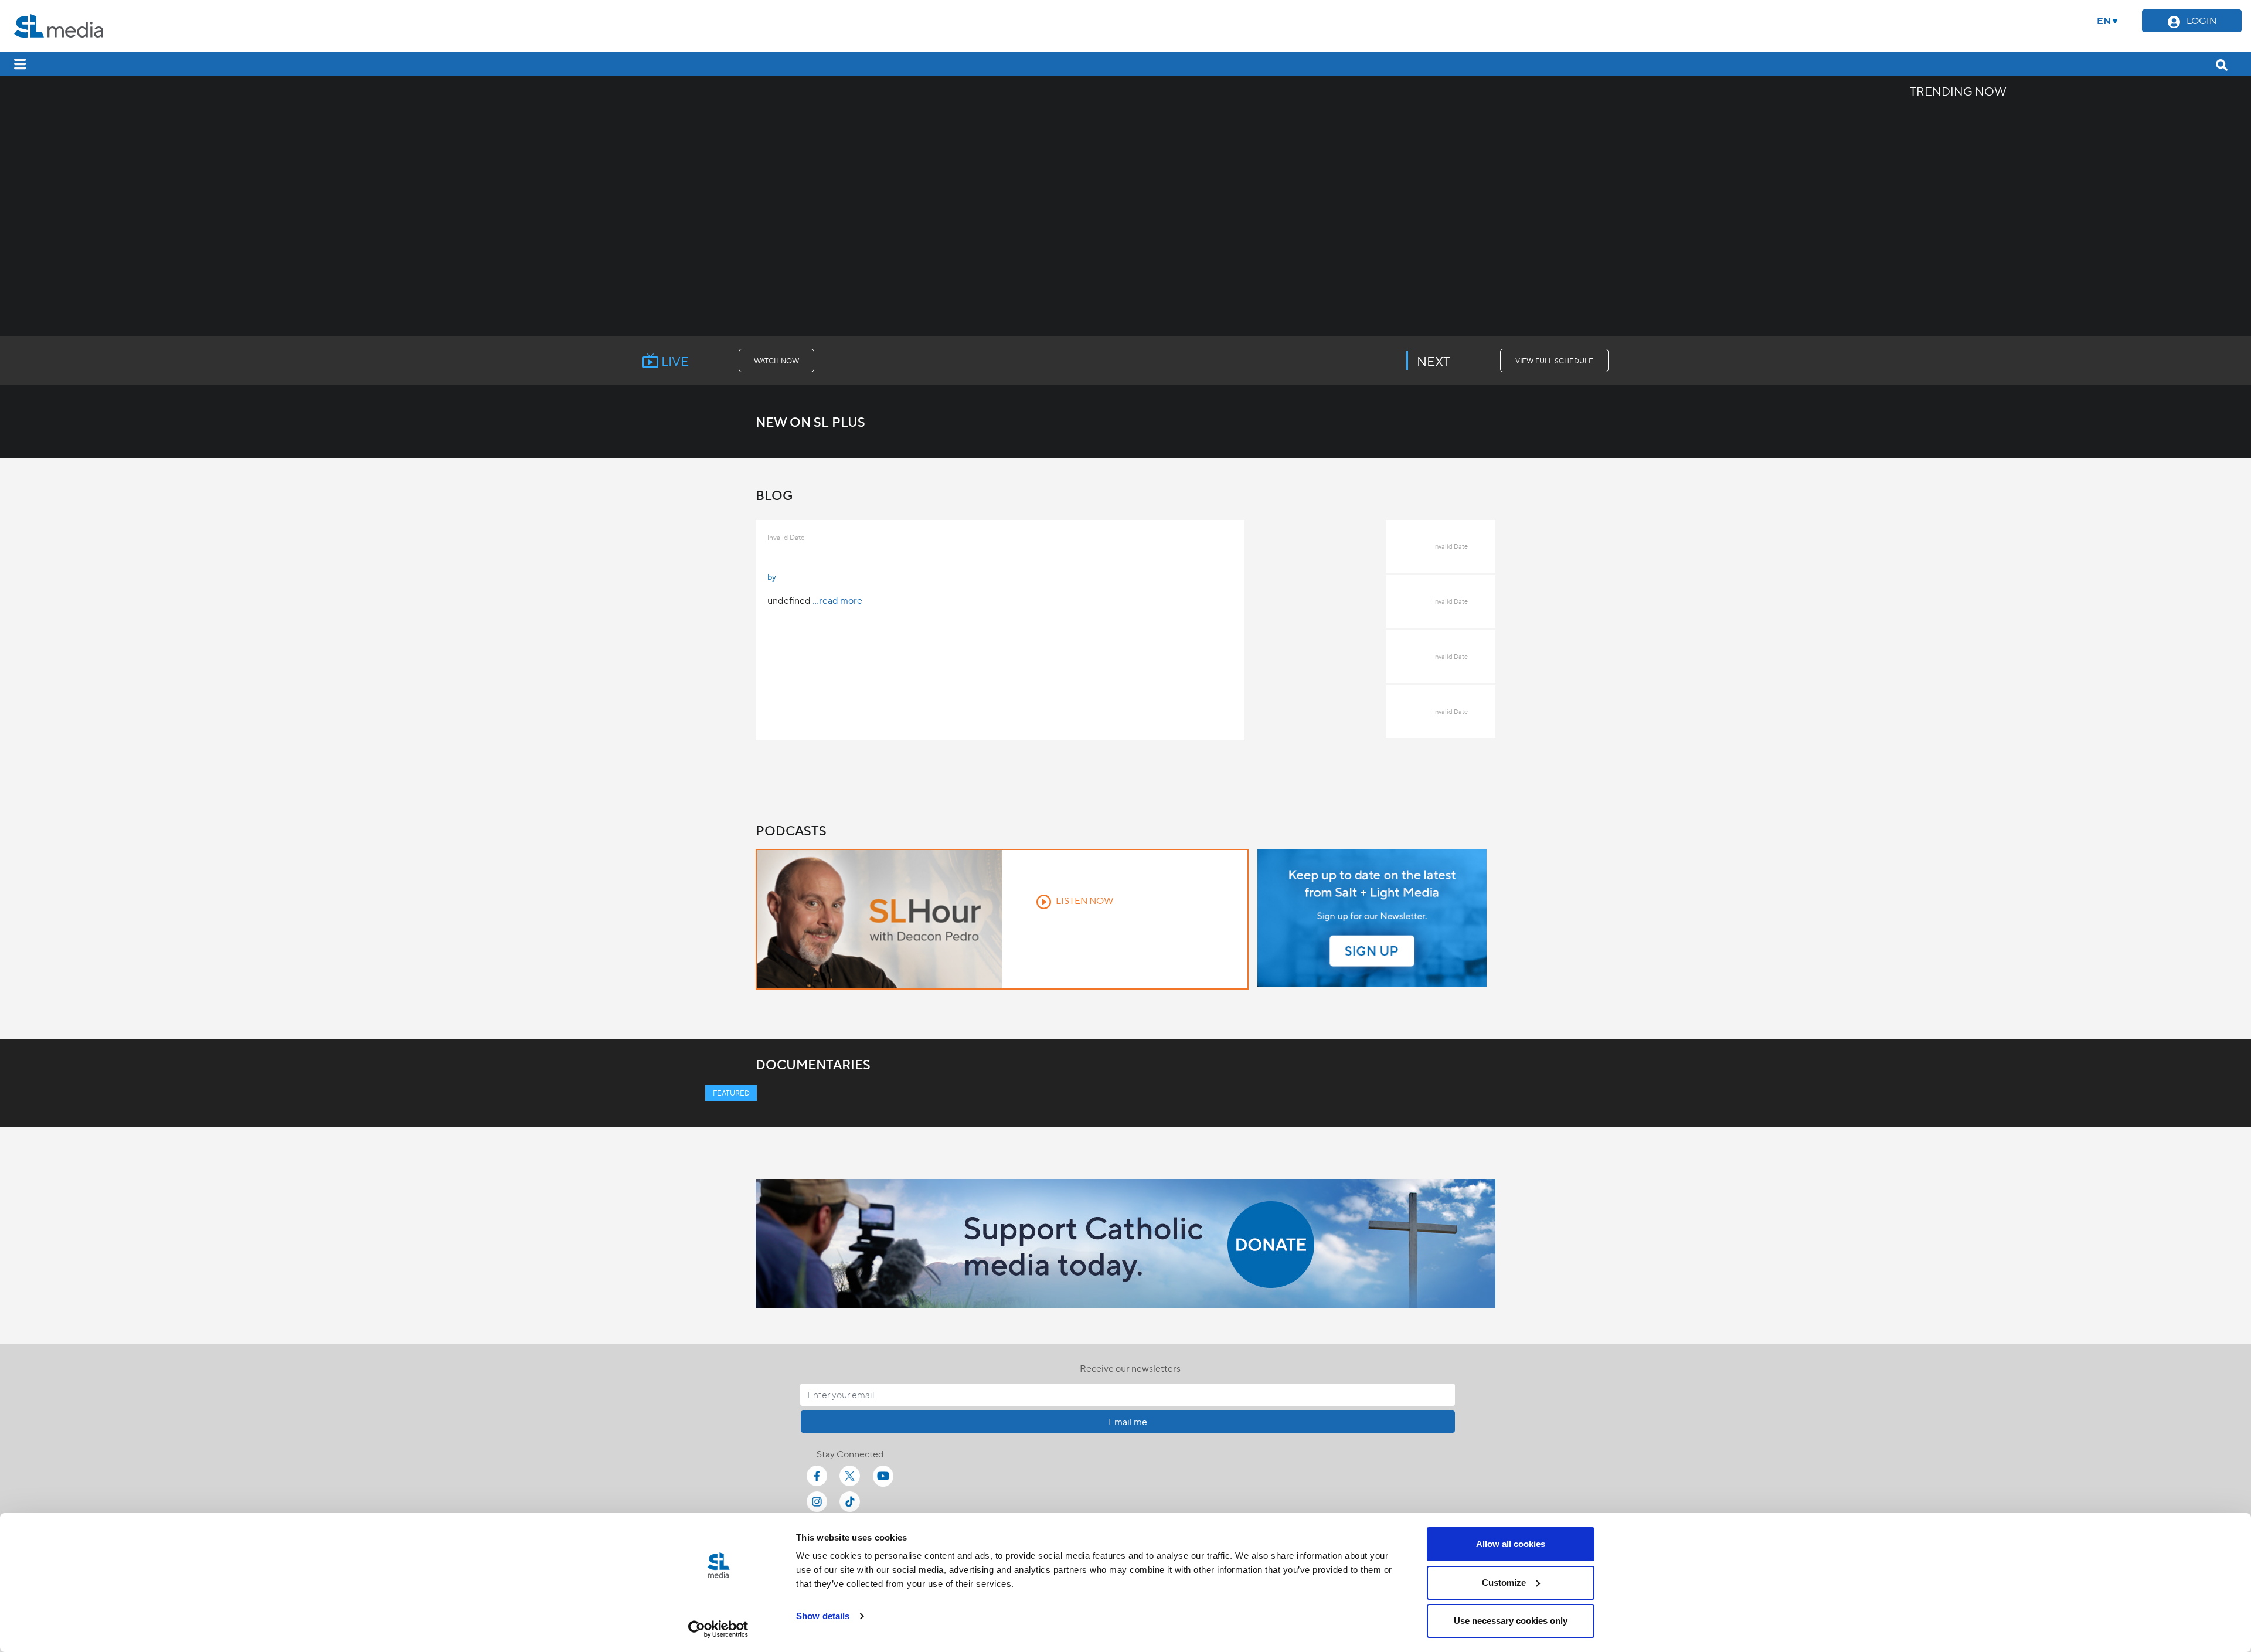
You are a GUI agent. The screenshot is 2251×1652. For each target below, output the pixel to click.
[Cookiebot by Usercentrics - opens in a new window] (718, 1629)
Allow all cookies (1511, 1544)
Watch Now (776, 361)
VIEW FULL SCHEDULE (1554, 361)
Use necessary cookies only (1511, 1621)
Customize (1504, 1583)
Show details (823, 1616)
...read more (837, 600)
